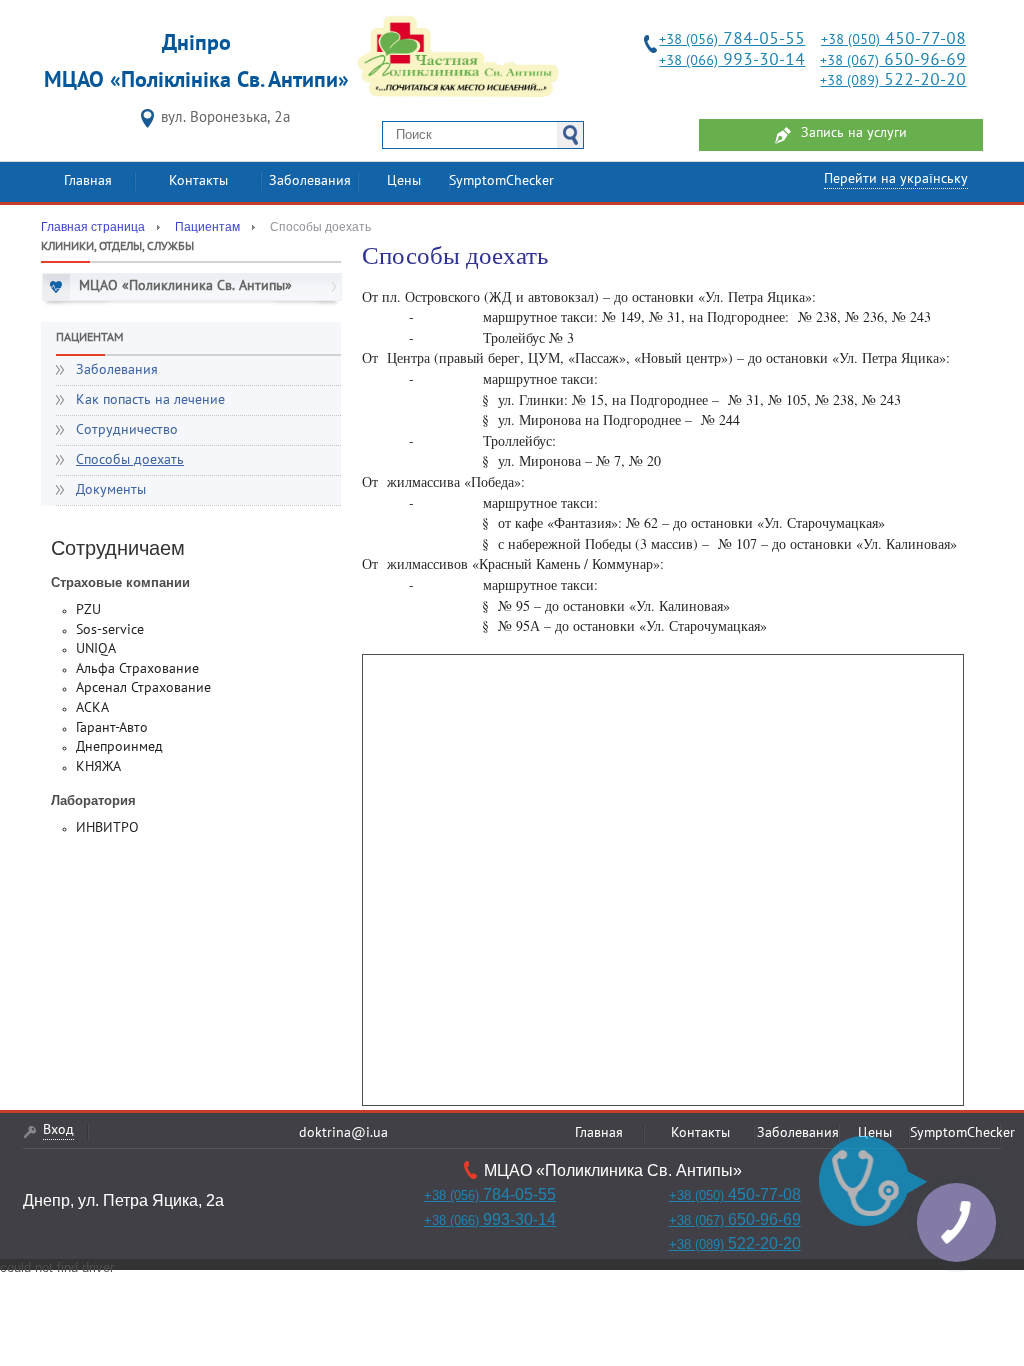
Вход (58, 1130)
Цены (404, 181)
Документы (111, 490)
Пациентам (207, 227)
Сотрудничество (127, 430)
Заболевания (310, 181)
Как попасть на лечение (150, 400)
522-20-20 (893, 80)
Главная (88, 181)
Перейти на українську (896, 179)
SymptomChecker (501, 181)
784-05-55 (732, 39)
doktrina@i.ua (343, 1133)
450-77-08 (893, 39)
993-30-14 (732, 60)
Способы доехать (130, 460)
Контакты (198, 181)
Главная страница (93, 227)
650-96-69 (893, 60)
